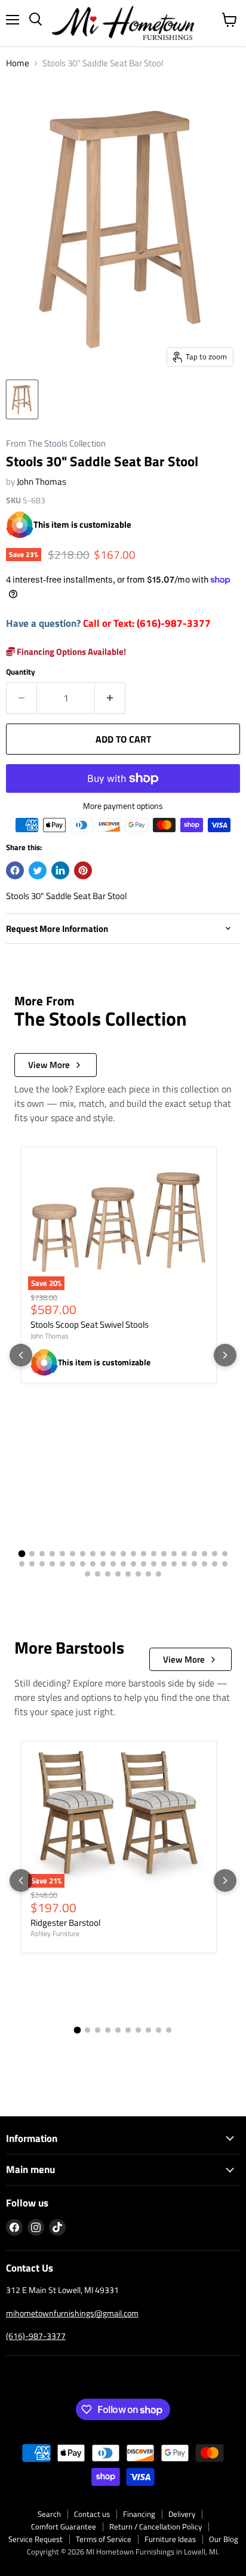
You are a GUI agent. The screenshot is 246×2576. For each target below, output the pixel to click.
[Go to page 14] (154, 1554)
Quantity (21, 672)
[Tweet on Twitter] (38, 870)
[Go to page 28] (83, 1564)
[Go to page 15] (164, 1554)
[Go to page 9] (103, 1554)
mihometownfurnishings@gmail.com (72, 2313)
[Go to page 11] (123, 1554)
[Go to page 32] (123, 1564)
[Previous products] (21, 1355)
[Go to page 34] (144, 1564)
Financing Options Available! (70, 652)
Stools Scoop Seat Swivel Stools (90, 1324)
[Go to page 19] (205, 1554)
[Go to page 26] (62, 1564)
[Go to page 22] (22, 1564)
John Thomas (41, 481)
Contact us (92, 2514)
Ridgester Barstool (65, 1923)
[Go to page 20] (215, 1554)
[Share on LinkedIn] (60, 870)
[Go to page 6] (73, 1554)
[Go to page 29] (93, 1564)
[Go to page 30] (103, 1564)
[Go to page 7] (83, 1554)
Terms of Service (104, 2539)
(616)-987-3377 (36, 2336)
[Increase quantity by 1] (110, 698)
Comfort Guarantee (64, 2526)
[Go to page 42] (225, 1564)
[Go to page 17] (184, 1554)
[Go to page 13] (144, 1554)
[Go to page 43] (87, 1574)
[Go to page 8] (93, 1554)
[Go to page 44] (98, 1574)
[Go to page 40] (205, 1564)
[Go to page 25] (52, 1564)
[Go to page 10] (113, 1554)
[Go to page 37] (174, 1564)
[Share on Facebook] (15, 870)
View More (49, 1065)
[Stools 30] (22, 399)
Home (18, 63)
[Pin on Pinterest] (83, 870)
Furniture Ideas (170, 2539)
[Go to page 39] (194, 1564)
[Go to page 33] (133, 1564)
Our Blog (224, 2539)
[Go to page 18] (194, 1554)
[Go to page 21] (225, 1554)
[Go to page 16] (174, 1554)
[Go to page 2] (32, 1554)
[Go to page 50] (159, 1574)
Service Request (36, 2539)
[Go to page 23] (32, 1564)
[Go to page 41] (215, 1564)
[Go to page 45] (108, 1574)
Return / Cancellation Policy (156, 2526)
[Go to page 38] (184, 1564)
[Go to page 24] (42, 1564)
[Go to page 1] (21, 1553)
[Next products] (225, 1355)
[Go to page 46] (118, 1574)
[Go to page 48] (138, 1574)
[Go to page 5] (62, 1554)
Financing (139, 2514)
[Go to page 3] (42, 1554)
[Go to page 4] (52, 1554)
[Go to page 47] (128, 1574)
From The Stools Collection (56, 444)
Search (49, 2514)
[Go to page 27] (73, 1564)
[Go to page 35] (154, 1564)
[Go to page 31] (113, 1564)
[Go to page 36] (164, 1564)
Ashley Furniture (55, 1933)
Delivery (182, 2514)
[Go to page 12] (133, 1554)
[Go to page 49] (148, 1574)
